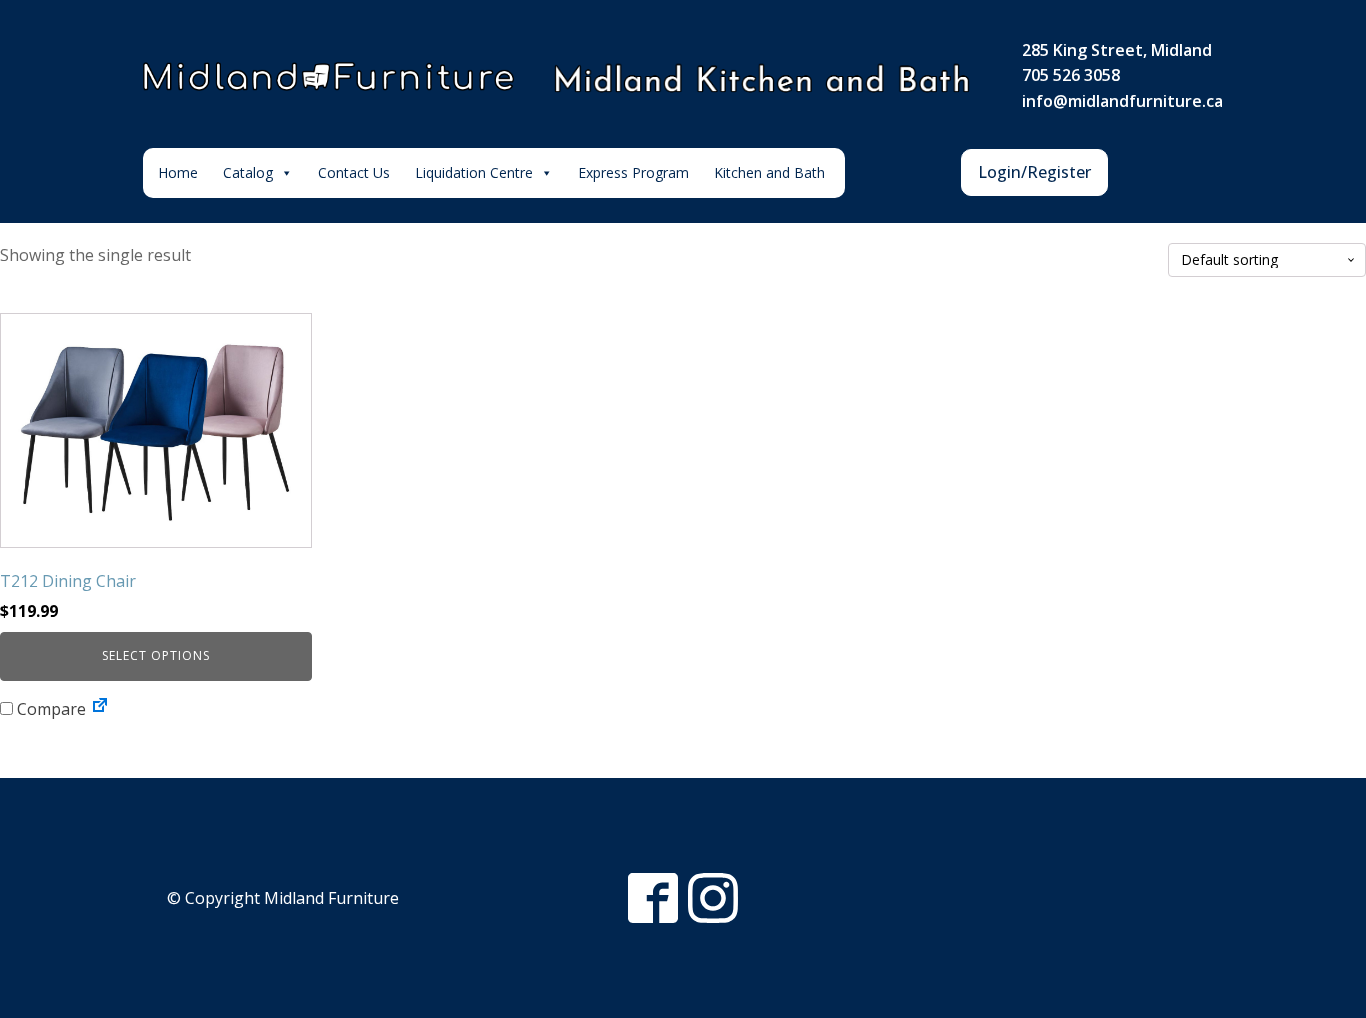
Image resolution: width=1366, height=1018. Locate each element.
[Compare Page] (100, 709)
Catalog (248, 172)
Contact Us (354, 172)
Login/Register (1034, 172)
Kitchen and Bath (769, 172)
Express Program (633, 172)
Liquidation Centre (474, 172)
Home (178, 172)
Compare (49, 709)
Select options (156, 655)
